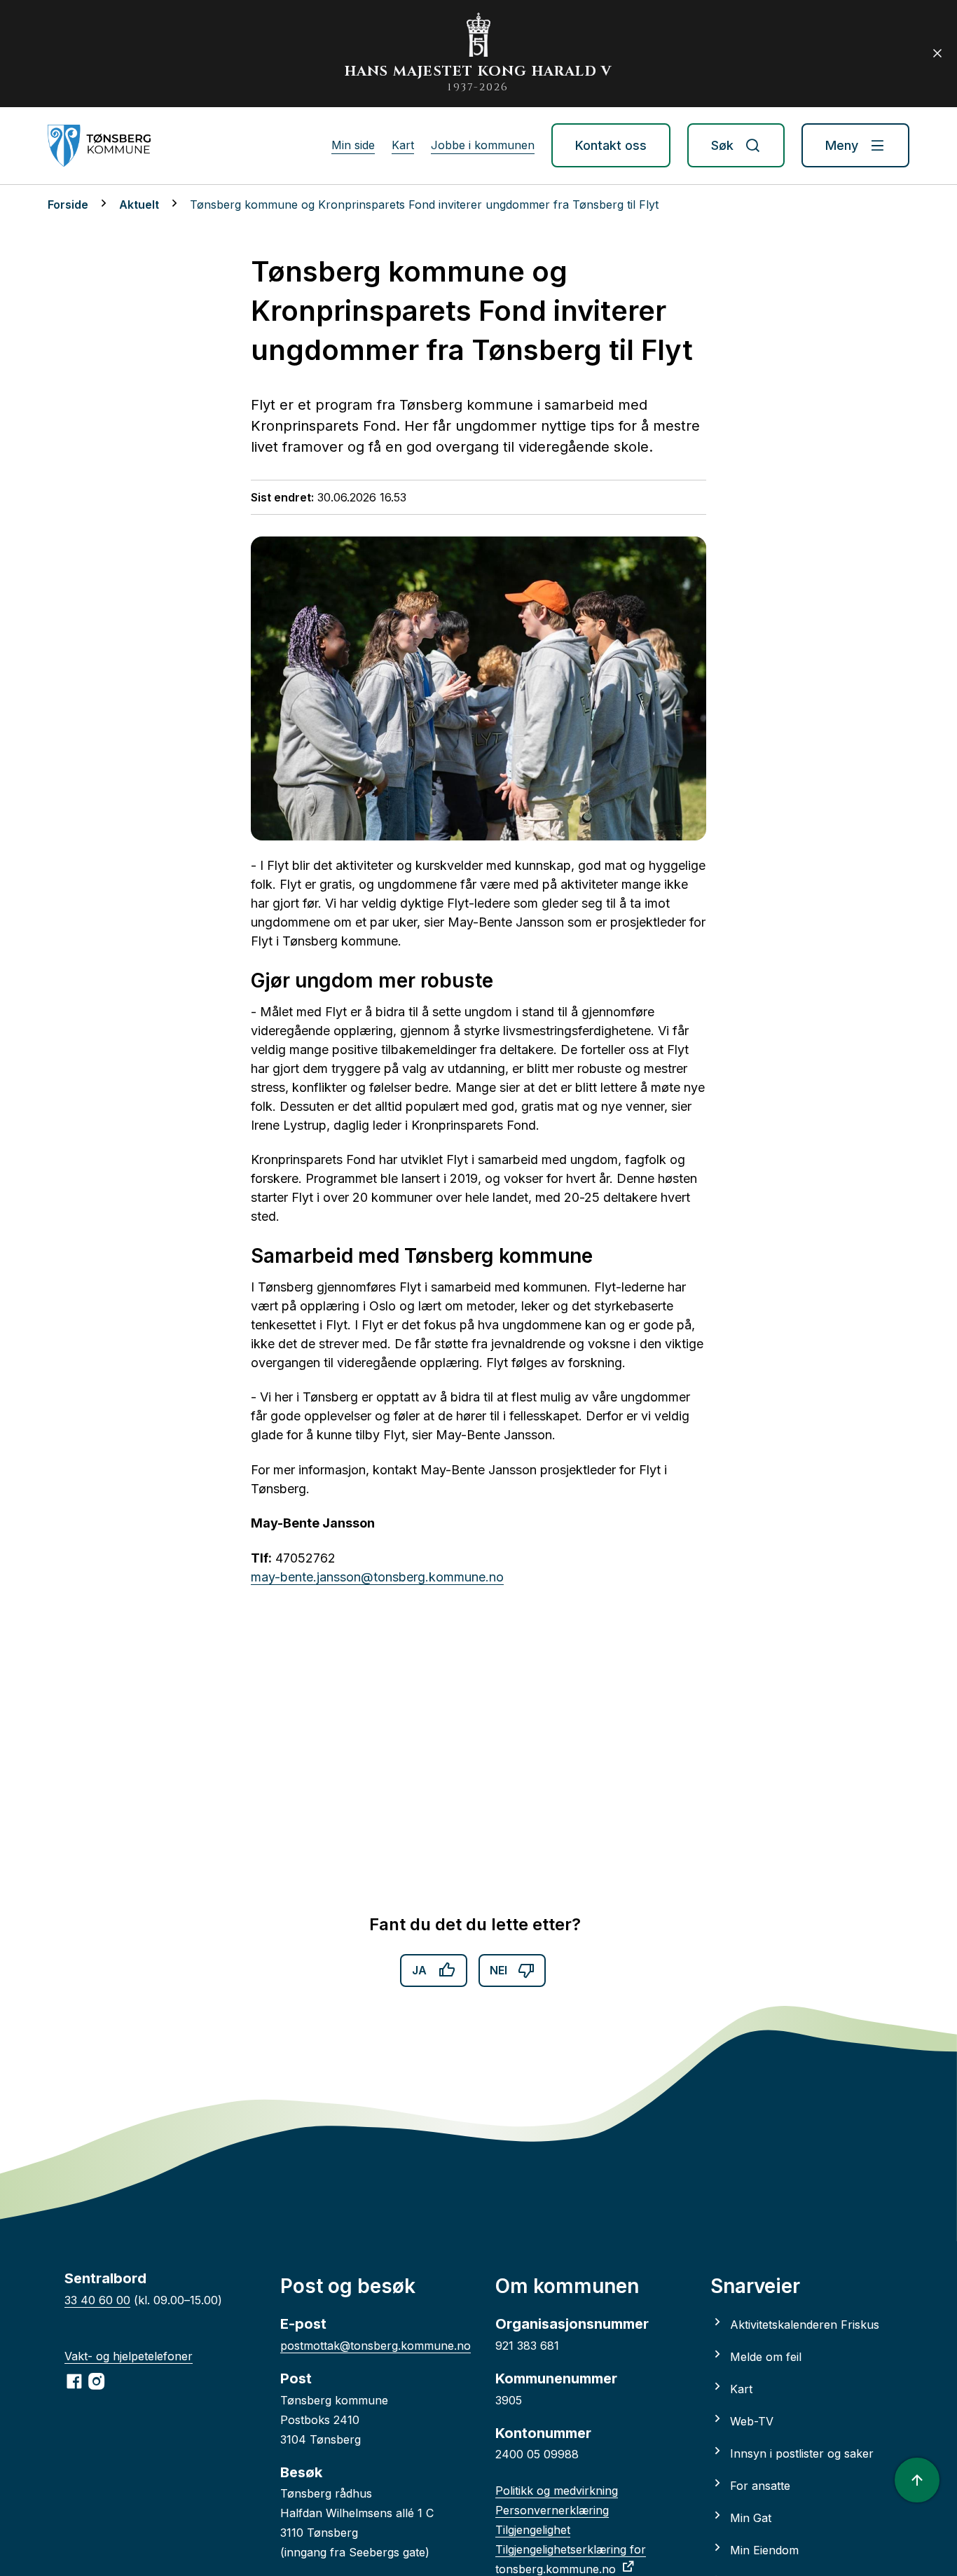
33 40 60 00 (97, 2300)
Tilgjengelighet (533, 2530)
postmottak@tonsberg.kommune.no (376, 2346)
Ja (419, 1970)
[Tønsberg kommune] (99, 146)
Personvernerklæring (552, 2510)
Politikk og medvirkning (557, 2491)
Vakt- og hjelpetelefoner (129, 2356)
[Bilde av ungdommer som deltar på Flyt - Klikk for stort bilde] (478, 688)
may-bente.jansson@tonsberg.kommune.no (377, 1577)
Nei (498, 1970)
